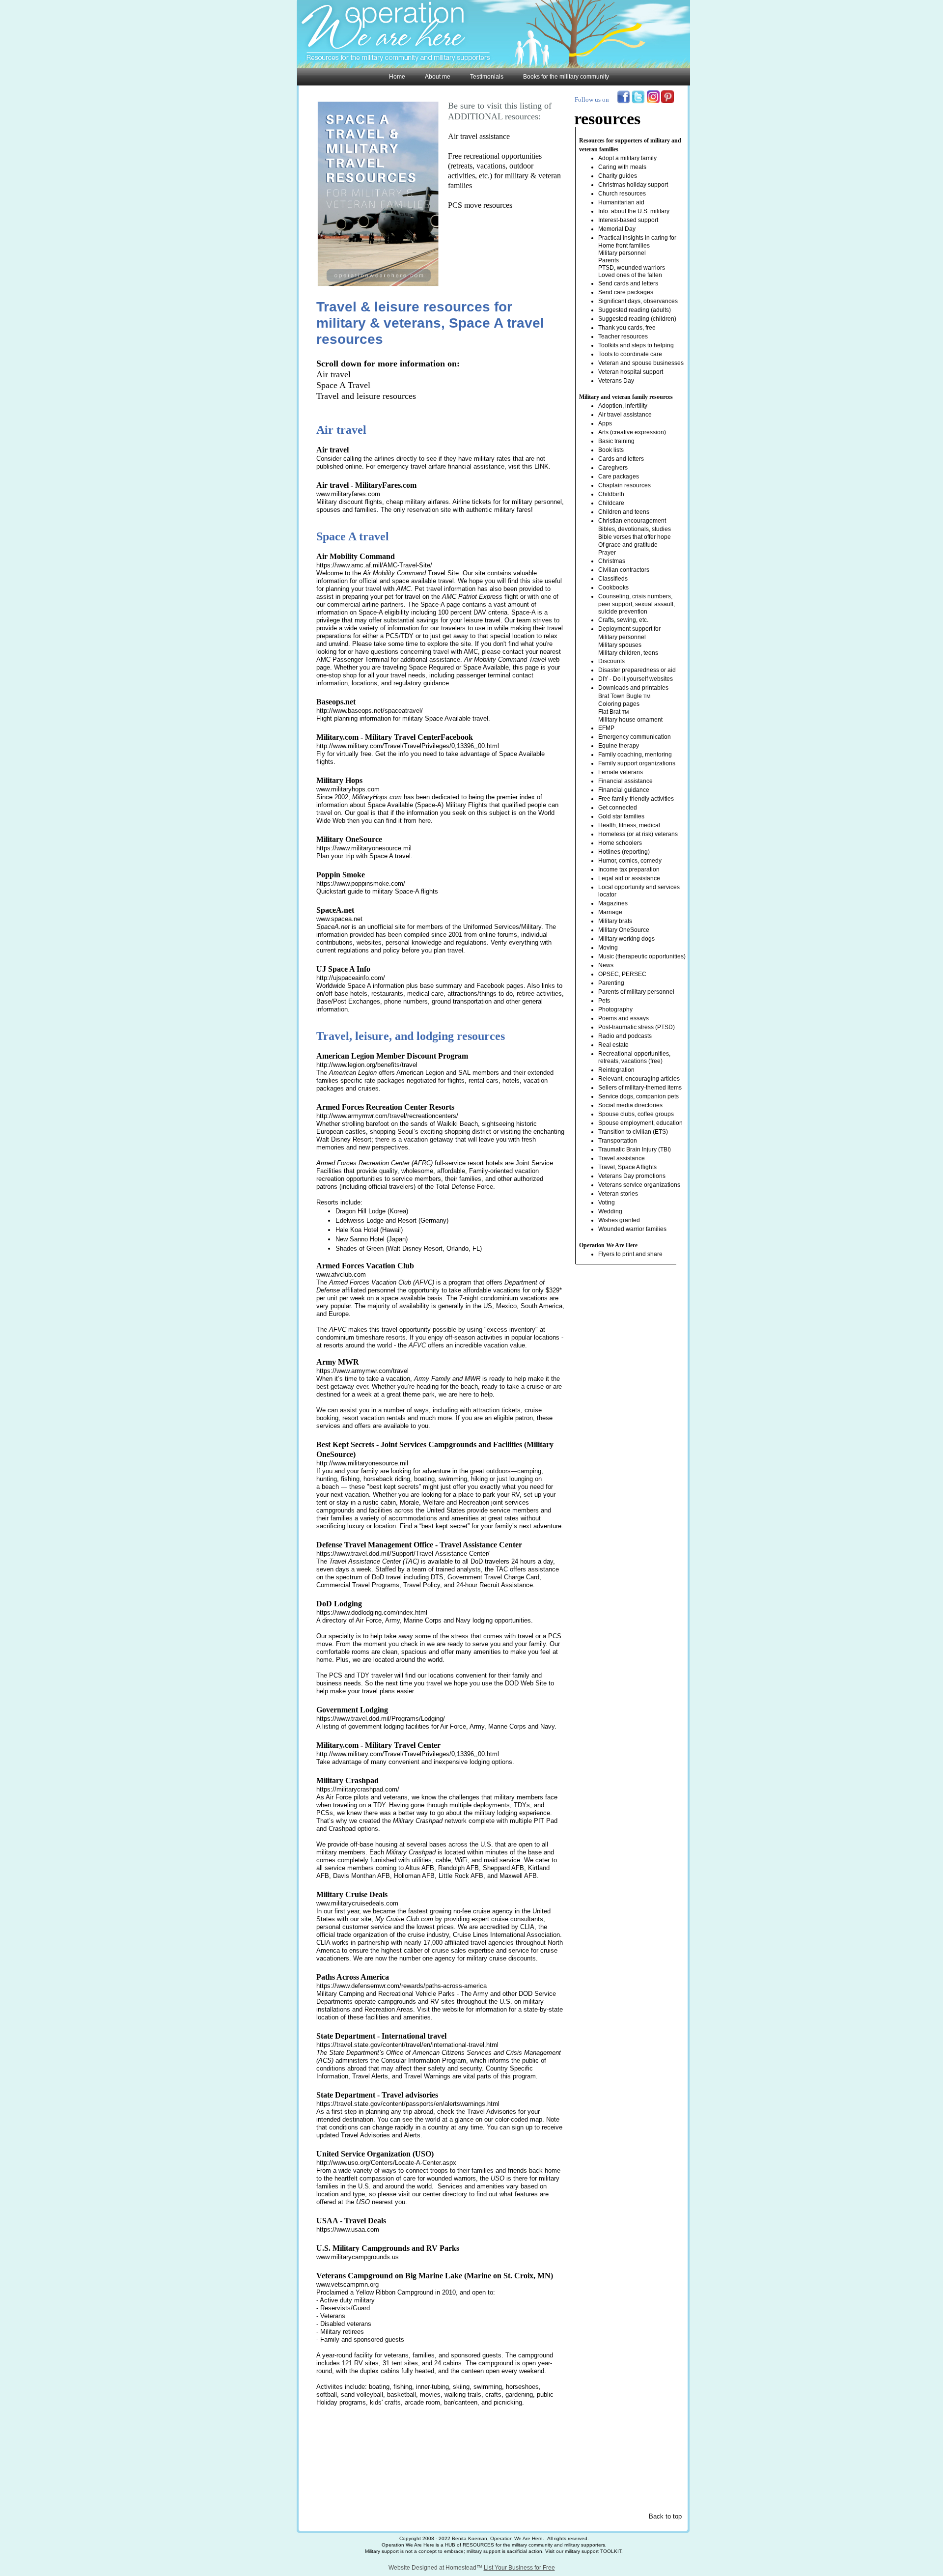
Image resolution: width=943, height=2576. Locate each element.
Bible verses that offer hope (635, 537)
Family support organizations (637, 763)
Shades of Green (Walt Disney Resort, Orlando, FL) (409, 1248)
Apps (605, 423)
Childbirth (611, 494)
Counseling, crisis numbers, (635, 596)
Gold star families (621, 816)
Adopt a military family (627, 158)
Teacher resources (623, 336)
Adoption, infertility (623, 406)
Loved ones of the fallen (630, 275)
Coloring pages (619, 704)
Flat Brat (610, 712)
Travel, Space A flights (627, 1167)
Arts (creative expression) (632, 432)
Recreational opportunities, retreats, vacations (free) (634, 1057)
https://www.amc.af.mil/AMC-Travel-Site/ (374, 565)
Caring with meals (622, 167)
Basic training (616, 441)
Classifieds (613, 579)
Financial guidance (624, 790)
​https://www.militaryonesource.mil (364, 848)
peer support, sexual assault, (637, 604)
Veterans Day (616, 381)
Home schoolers (620, 843)
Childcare (611, 503)
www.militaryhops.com (348, 789)
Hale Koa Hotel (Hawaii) (369, 1230)
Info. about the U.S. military (634, 211)
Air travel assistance (479, 136)
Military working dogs (626, 939)
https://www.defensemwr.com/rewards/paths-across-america (402, 1986)
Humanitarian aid (621, 202)
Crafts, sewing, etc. (623, 620)
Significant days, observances (638, 301)
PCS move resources (480, 205)
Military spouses (620, 645)
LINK (541, 466)
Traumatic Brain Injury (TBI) (635, 1149)
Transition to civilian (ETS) (633, 1132)
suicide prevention (623, 612)
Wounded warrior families (632, 1229)
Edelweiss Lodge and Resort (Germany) (392, 1220)
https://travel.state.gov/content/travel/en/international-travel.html (407, 2045)
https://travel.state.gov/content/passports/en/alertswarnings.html (408, 2104)
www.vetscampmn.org (347, 2284)
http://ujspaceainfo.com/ (351, 978)
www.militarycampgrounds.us (358, 2257)
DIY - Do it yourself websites (636, 679)
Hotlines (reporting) (624, 852)
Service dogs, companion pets (638, 1096)
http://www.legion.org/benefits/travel (367, 1065)
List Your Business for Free (519, 2568)
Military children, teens (628, 653)
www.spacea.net (339, 919)
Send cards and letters (628, 283)
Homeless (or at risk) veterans (638, 834)
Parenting (611, 983)
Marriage (610, 912)
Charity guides (618, 176)
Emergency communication (635, 737)
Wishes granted (619, 1220)
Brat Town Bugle (621, 696)
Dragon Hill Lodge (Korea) (372, 1211)
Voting (607, 1203)
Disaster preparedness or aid (637, 670)
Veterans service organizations (639, 1185)
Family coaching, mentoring (635, 755)
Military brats (615, 921)
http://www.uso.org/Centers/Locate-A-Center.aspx (386, 2163)
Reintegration (616, 1070)
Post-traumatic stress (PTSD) (637, 1027)
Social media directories (630, 1105)
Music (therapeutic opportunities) (642, 956)
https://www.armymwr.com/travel (362, 1371)
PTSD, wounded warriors (632, 268)
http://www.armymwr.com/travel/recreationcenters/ (387, 1116)
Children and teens (624, 512)
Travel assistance (622, 1158)
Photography (615, 1009)
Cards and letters (621, 459)
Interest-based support (628, 220)
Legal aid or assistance (629, 878)
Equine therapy (619, 746)
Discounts (611, 661)
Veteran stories (618, 1194)
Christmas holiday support (633, 185)
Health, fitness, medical (629, 825)
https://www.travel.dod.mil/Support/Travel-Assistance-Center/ (403, 1554)
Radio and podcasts (625, 1036)
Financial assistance (625, 781)
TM (647, 696)
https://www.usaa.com (348, 2229)
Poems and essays (624, 1018)
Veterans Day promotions (632, 1176)
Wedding (610, 1211)
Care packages (619, 476)
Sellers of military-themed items (640, 1088)
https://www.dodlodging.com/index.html (372, 1612)
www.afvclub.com (341, 1274)
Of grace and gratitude (628, 545)
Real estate (613, 1045)
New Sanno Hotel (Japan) (372, 1239)
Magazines (613, 903)
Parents (609, 260)
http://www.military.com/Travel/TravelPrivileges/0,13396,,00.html (408, 746)
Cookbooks (613, 588)
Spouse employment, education (640, 1123)
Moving (608, 948)
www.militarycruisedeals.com (357, 1903)
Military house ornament (630, 720)
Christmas (612, 561)
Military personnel (622, 253)
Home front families (624, 246)
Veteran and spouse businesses (641, 363)
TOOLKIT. (611, 2551)
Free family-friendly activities (636, 799)
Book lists (611, 450)
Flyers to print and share (630, 1254)
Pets (604, 1001)
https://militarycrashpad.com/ (358, 1789)
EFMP (606, 728)
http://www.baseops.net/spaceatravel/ (370, 711)
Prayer (607, 553)
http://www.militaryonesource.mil (362, 1463)
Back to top (665, 2516)
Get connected (618, 808)
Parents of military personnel (636, 992)
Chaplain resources (624, 485)
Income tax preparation (629, 869)
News (606, 965)
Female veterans (621, 772)
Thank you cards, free (627, 328)
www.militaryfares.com (348, 494)
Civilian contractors (624, 570)
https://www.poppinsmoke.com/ (361, 883)
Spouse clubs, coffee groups (636, 1114)
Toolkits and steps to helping (636, 345)
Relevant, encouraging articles (639, 1079)
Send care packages (626, 292)
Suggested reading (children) (637, 319)
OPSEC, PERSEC (622, 974)
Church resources (622, 194)
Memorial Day (617, 229)
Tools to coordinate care (630, 354)
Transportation (618, 1141)
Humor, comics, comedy (630, 861)
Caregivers (613, 468)
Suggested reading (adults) (635, 310)
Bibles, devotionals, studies (635, 529)
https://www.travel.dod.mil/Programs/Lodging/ (381, 1719)
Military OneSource (624, 930)
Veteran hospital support (631, 372)
